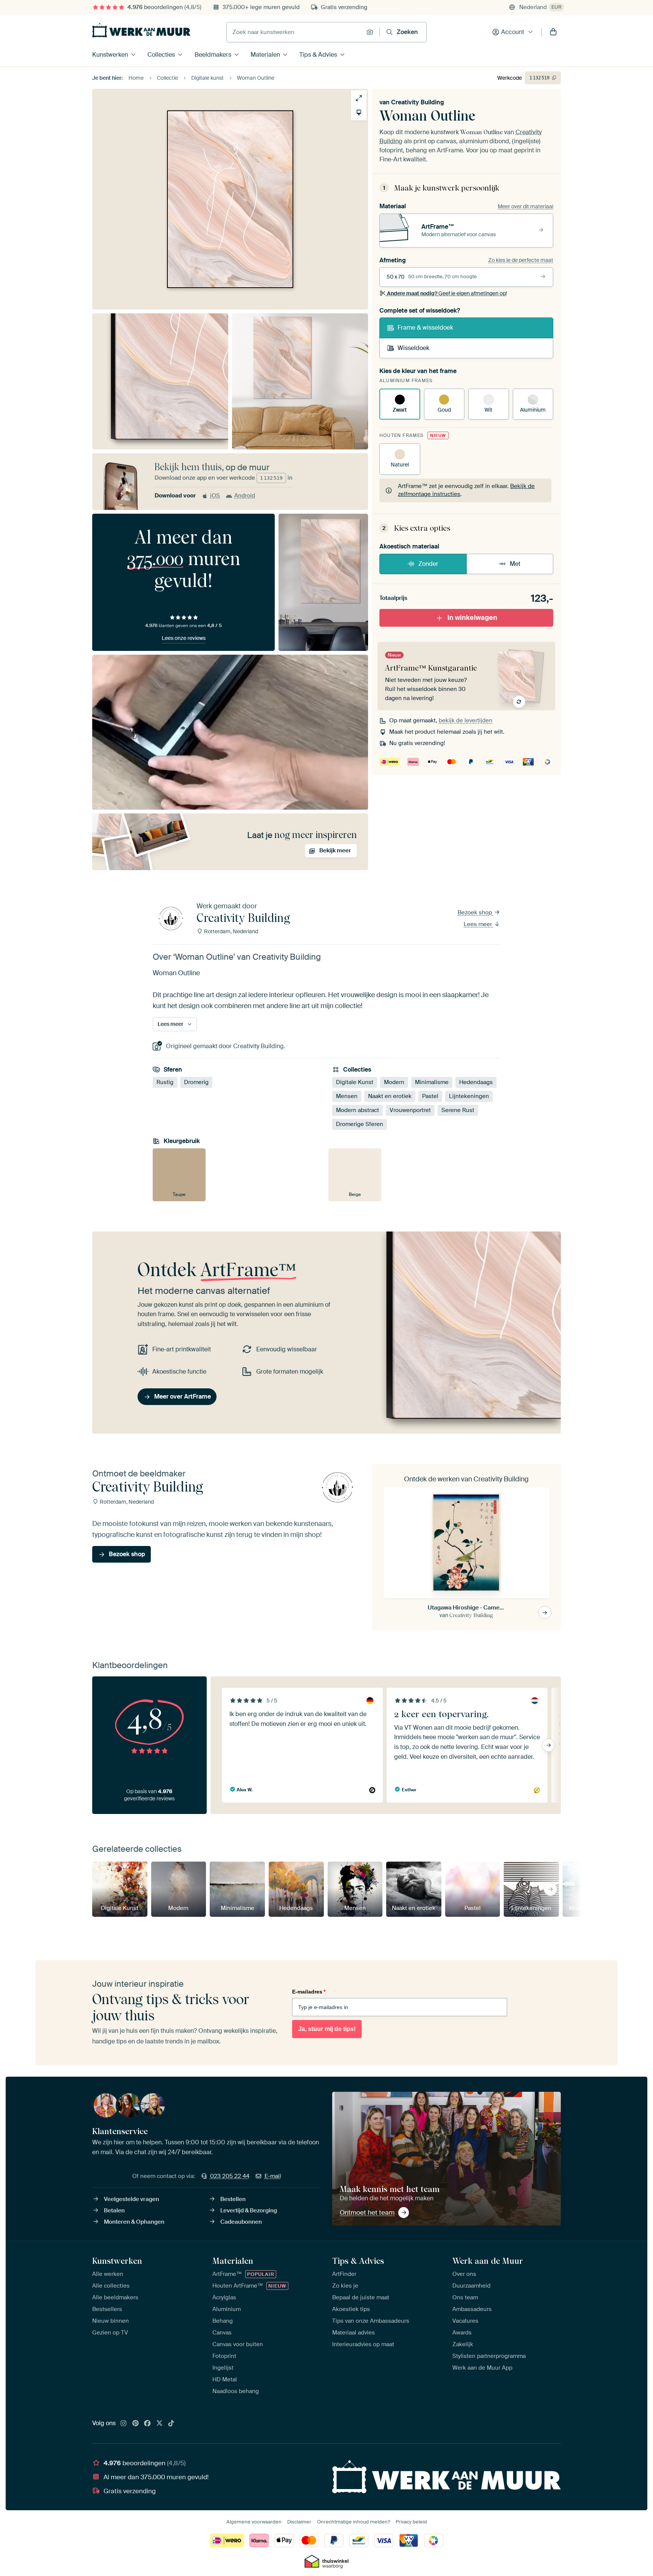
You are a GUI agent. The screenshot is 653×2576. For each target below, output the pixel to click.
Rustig (165, 1082)
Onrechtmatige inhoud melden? (354, 2522)
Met (515, 564)
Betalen (114, 2210)
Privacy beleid (411, 2522)
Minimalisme (432, 1082)
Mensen (347, 1096)
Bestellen (233, 2199)
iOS (215, 496)
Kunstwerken (110, 55)
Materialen (265, 55)
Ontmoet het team (367, 2212)
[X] (159, 2424)
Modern (394, 1082)
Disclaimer (299, 2522)
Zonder (428, 564)
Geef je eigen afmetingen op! (447, 293)
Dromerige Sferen (360, 1124)
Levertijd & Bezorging (249, 2210)
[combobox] (295, 32)
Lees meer (479, 924)
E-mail (273, 2176)
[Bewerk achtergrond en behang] (359, 112)
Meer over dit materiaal (525, 206)
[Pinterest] (136, 2424)
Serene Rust (458, 1110)
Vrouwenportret (410, 1110)
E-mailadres (309, 1992)
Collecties (161, 55)
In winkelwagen (472, 618)
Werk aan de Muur (488, 2261)
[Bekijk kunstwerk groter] (359, 98)
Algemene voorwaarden (254, 2522)
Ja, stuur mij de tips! (327, 2029)
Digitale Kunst (355, 1082)
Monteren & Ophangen (134, 2222)
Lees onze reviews (184, 638)
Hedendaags (476, 1082)
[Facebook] (147, 2424)
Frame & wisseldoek (425, 328)
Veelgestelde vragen (132, 2199)
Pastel (430, 1096)
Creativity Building (418, 102)
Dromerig (196, 1082)
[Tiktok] (171, 2424)
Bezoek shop (476, 912)
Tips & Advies (318, 55)
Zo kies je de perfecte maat (521, 260)
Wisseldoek (413, 348)
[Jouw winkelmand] (553, 32)
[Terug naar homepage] (141, 30)
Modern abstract (357, 1110)
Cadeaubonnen (241, 2222)
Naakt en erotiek (390, 1096)
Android (245, 496)
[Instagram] (124, 2424)
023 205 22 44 (230, 2176)
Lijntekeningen (469, 1096)
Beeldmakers (213, 55)
